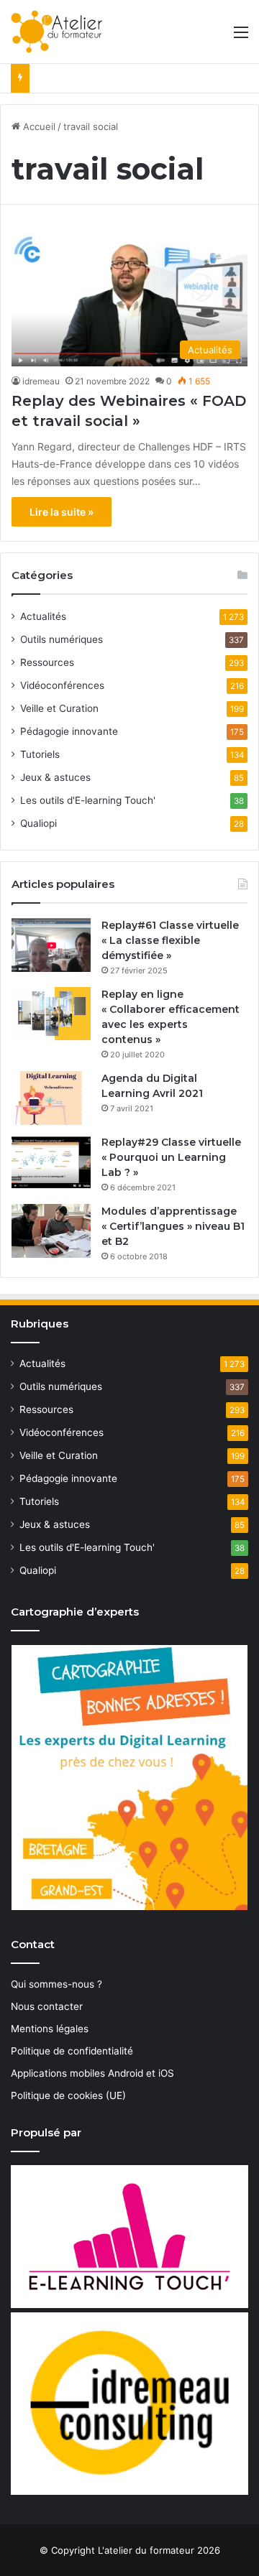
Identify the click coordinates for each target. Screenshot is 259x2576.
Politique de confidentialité (72, 2051)
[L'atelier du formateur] (56, 32)
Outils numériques (62, 639)
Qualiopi (38, 823)
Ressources (47, 662)
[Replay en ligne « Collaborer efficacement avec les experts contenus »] (51, 1014)
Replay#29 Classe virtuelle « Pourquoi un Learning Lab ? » (171, 1157)
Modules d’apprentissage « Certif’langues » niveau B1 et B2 (173, 1226)
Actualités (43, 616)
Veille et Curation (59, 708)
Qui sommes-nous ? (56, 1984)
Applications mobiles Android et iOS (92, 2073)
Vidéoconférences (62, 685)
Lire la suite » (62, 512)
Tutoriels (40, 754)
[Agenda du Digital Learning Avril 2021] (51, 1098)
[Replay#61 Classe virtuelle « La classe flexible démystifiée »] (51, 945)
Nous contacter (47, 2006)
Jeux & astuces (55, 777)
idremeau (41, 381)
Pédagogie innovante (69, 731)
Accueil (38, 126)
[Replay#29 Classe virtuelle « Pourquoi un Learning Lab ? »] (51, 1162)
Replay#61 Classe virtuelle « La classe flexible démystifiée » (170, 940)
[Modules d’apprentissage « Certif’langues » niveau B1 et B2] (51, 1231)
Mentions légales (50, 2029)
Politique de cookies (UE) (68, 2095)
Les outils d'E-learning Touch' (88, 800)
